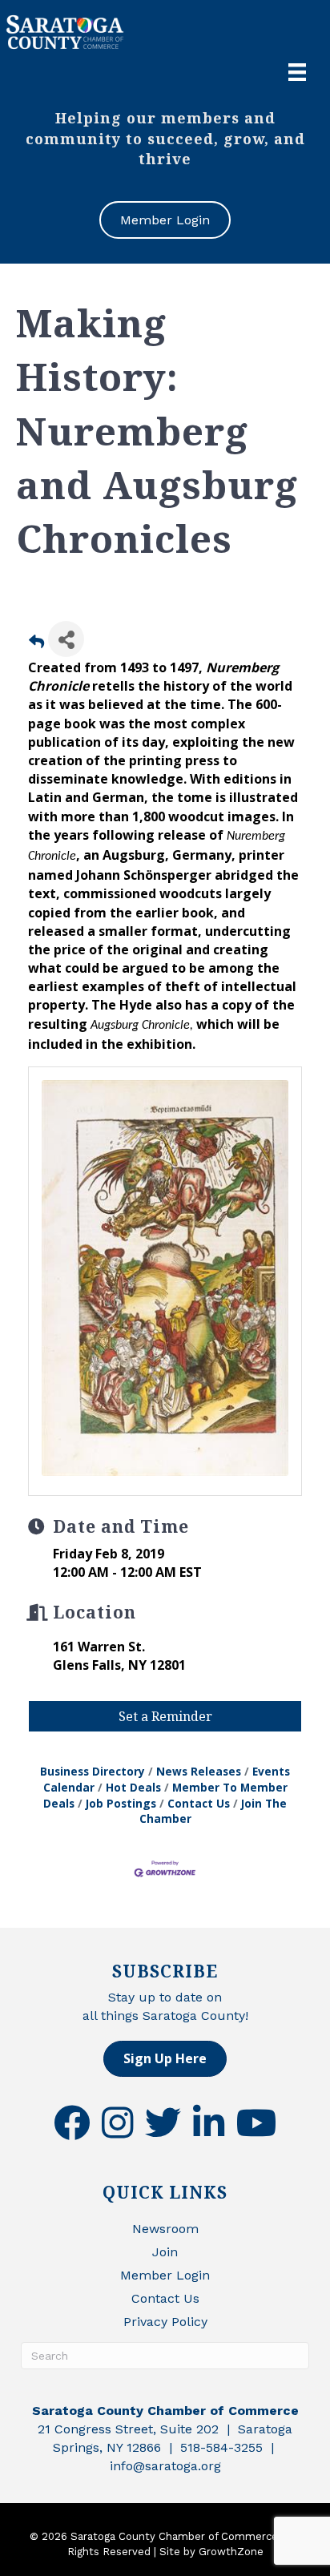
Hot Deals (133, 1787)
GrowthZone (231, 2552)
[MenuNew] (297, 72)
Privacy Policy (165, 2322)
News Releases (199, 1771)
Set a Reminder (165, 1716)
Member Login (165, 2275)
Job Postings (121, 1803)
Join (165, 2252)
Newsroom (165, 2229)
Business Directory (93, 1771)
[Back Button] (36, 644)
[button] (165, 2059)
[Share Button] (66, 639)
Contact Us (199, 1803)
